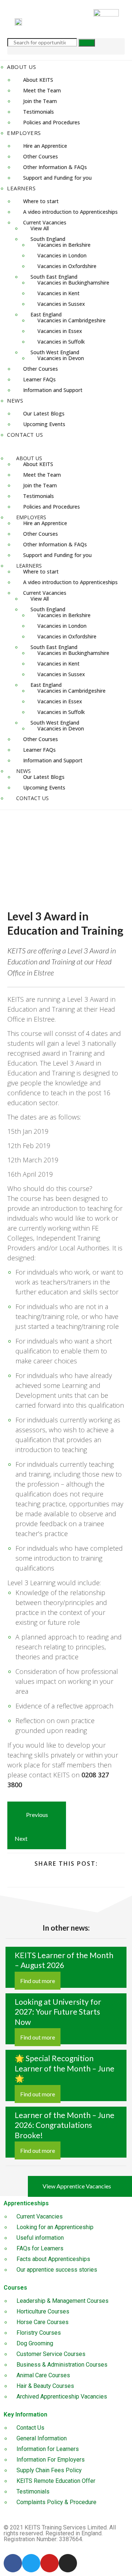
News (15, 400)
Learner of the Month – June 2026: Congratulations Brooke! (65, 2125)
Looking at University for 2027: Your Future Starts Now (58, 2012)
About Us (21, 67)
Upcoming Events (44, 424)
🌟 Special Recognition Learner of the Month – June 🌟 (65, 2068)
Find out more (38, 1981)
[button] (66, 446)
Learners (21, 188)
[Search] (87, 43)
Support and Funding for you (57, 178)
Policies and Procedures (52, 122)
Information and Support (53, 390)
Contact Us (25, 435)
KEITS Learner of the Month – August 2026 (64, 1960)
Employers (24, 133)
